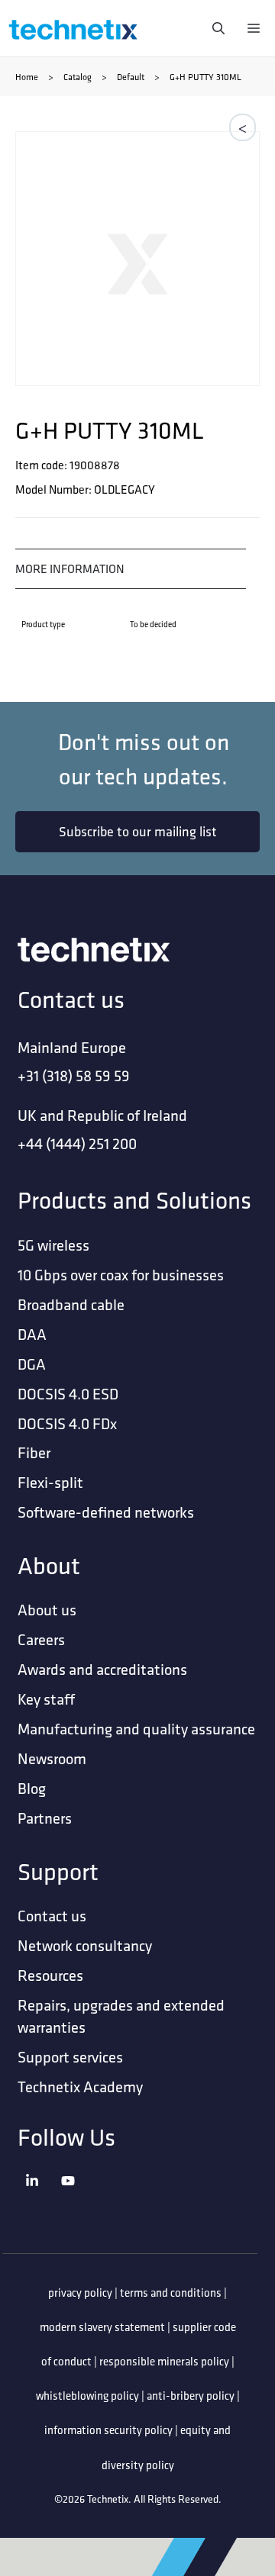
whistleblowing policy (87, 2396)
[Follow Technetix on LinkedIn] (39, 2200)
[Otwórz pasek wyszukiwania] (215, 28)
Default (131, 77)
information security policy (108, 2430)
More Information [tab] (70, 568)
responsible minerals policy (164, 2361)
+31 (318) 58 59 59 (74, 1075)
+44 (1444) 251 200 (77, 1143)
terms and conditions (171, 2293)
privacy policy (80, 2293)
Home (27, 77)
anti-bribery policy (191, 2396)
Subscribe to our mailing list (138, 831)
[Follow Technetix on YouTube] (75, 2200)
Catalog (78, 77)
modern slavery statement (102, 2327)
